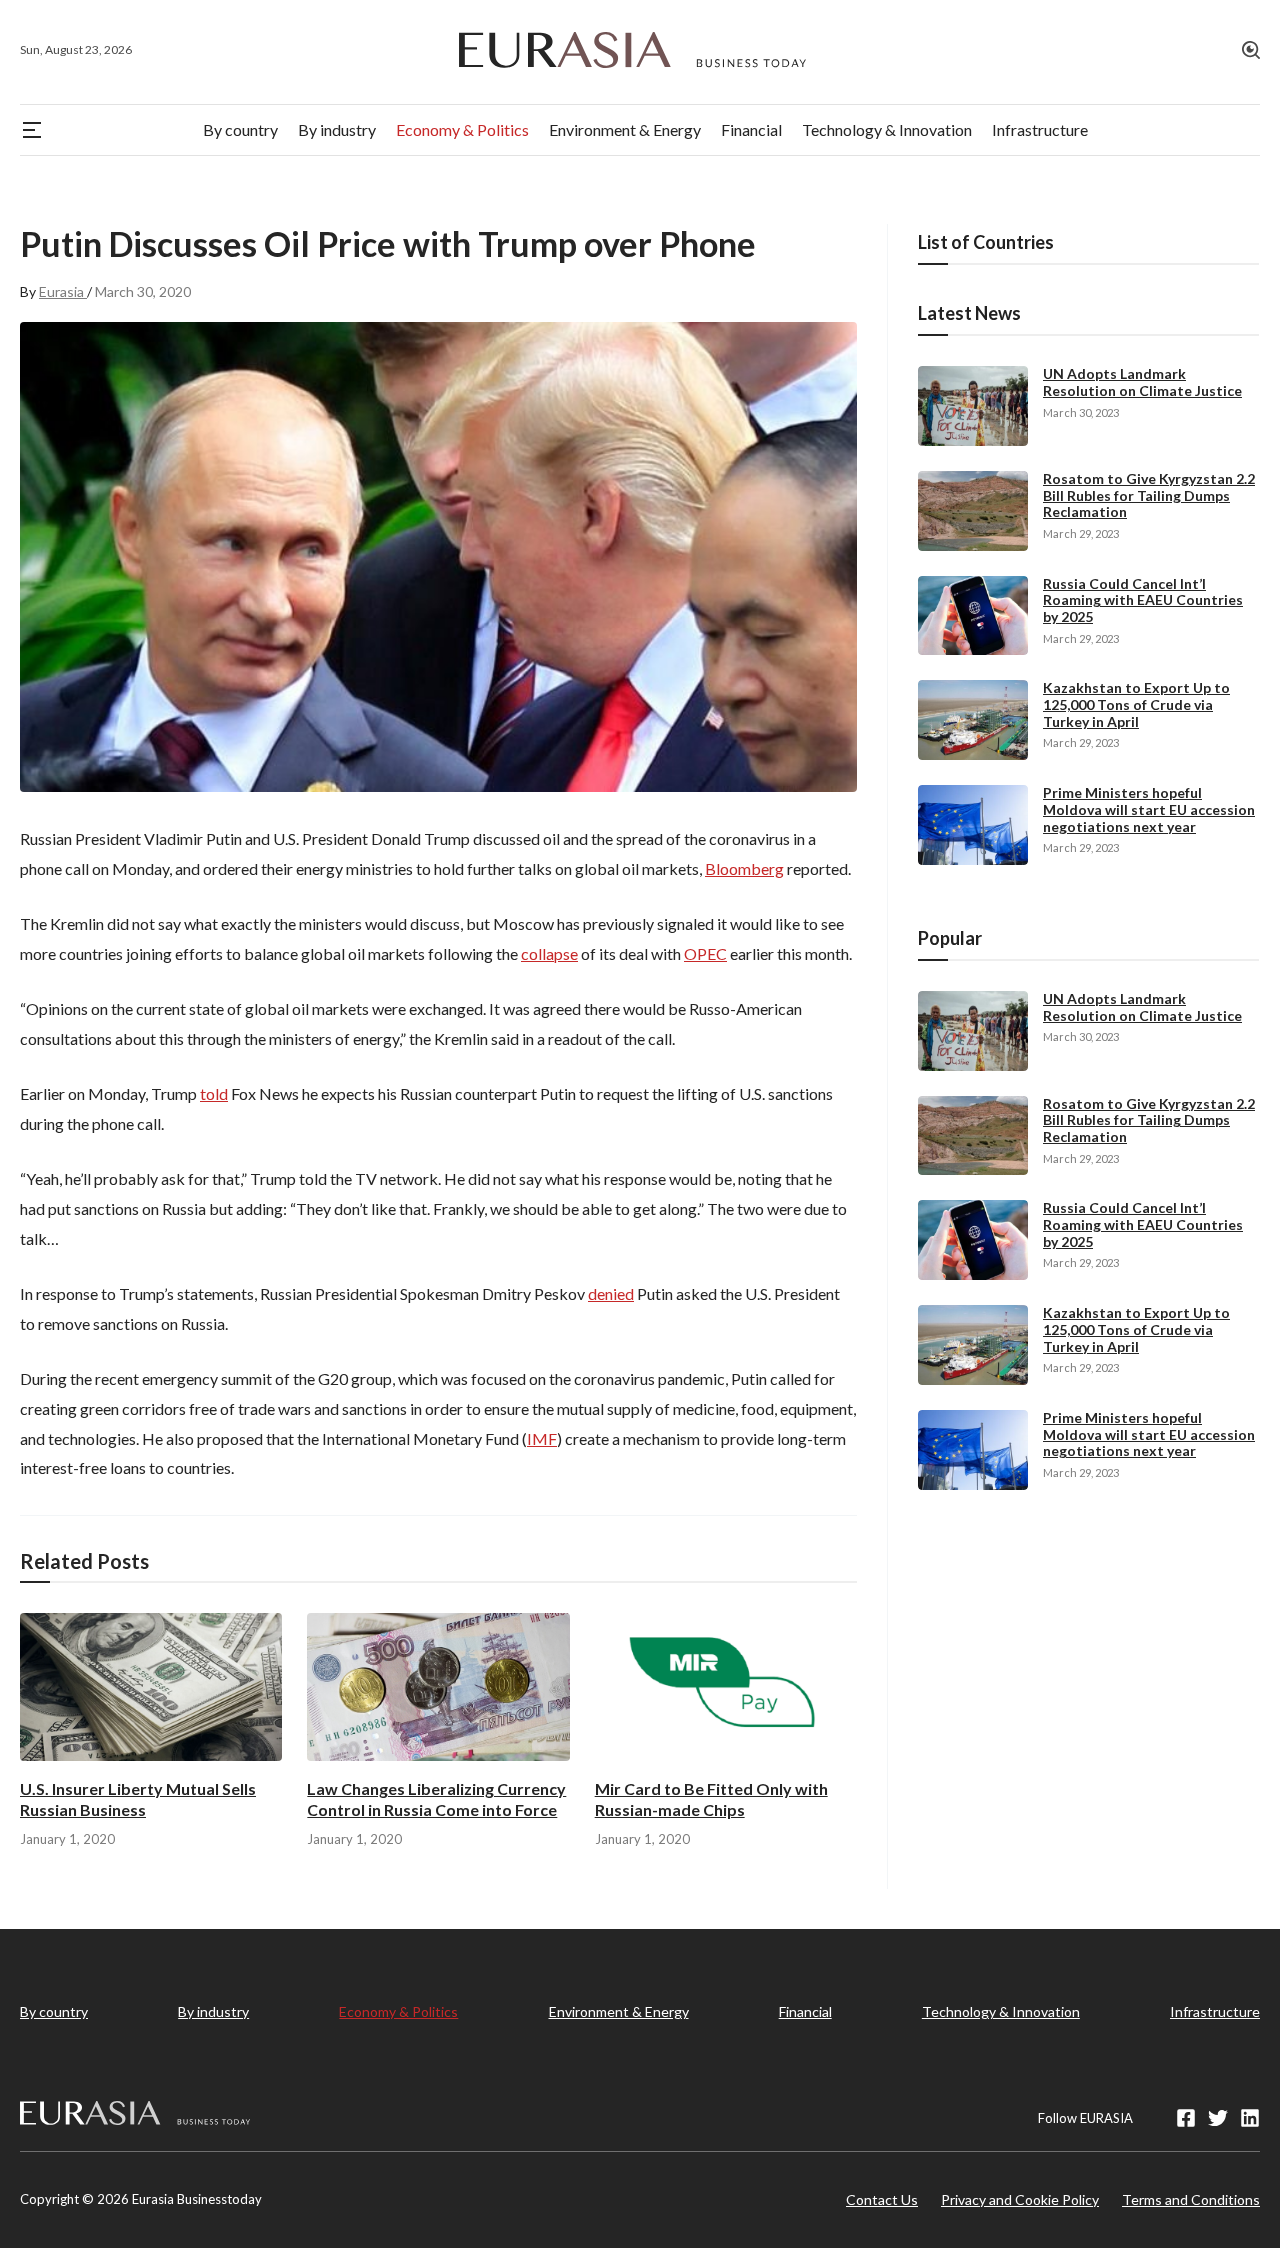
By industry (213, 2011)
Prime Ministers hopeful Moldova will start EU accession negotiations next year (1149, 809)
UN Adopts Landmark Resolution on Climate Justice (1142, 382)
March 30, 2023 (1081, 412)
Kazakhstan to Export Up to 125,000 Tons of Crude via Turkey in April (1136, 704)
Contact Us (882, 2199)
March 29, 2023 (1081, 533)
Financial (805, 2011)
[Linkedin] (1250, 2118)
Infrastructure (1215, 2011)
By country (54, 2011)
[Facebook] (1186, 2118)
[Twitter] (1218, 2118)
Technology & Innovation (1001, 2011)
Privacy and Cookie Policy (1020, 2199)
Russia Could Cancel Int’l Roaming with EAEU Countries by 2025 (1143, 600)
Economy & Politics (398, 2011)
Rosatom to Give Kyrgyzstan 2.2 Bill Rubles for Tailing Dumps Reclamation (1149, 495)
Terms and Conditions (1191, 2199)
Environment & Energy (619, 2011)
